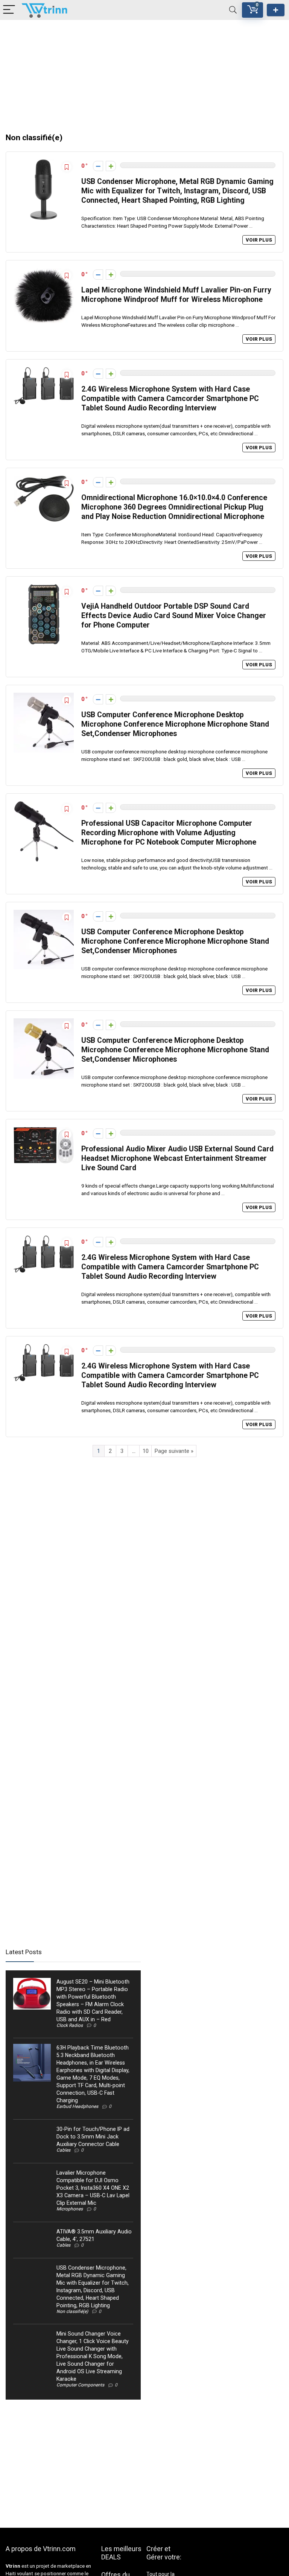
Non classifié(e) (72, 2311)
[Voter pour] (111, 166)
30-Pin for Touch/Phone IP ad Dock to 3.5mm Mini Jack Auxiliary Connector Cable (93, 2137)
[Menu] (9, 10)
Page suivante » (174, 1451)
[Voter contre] (98, 166)
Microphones (70, 2209)
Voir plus (259, 240)
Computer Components (80, 2385)
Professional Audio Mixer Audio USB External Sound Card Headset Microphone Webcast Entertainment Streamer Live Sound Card (177, 1158)
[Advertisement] (144, 73)
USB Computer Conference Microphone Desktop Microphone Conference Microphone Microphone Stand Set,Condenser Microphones (175, 724)
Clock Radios (70, 2025)
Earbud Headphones (77, 2106)
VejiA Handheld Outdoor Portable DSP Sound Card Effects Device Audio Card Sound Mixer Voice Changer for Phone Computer (174, 616)
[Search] (233, 10)
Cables (63, 2150)
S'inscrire (276, 10)
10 (146, 1451)
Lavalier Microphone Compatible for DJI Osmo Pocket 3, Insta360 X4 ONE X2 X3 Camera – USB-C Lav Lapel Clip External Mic (93, 2188)
